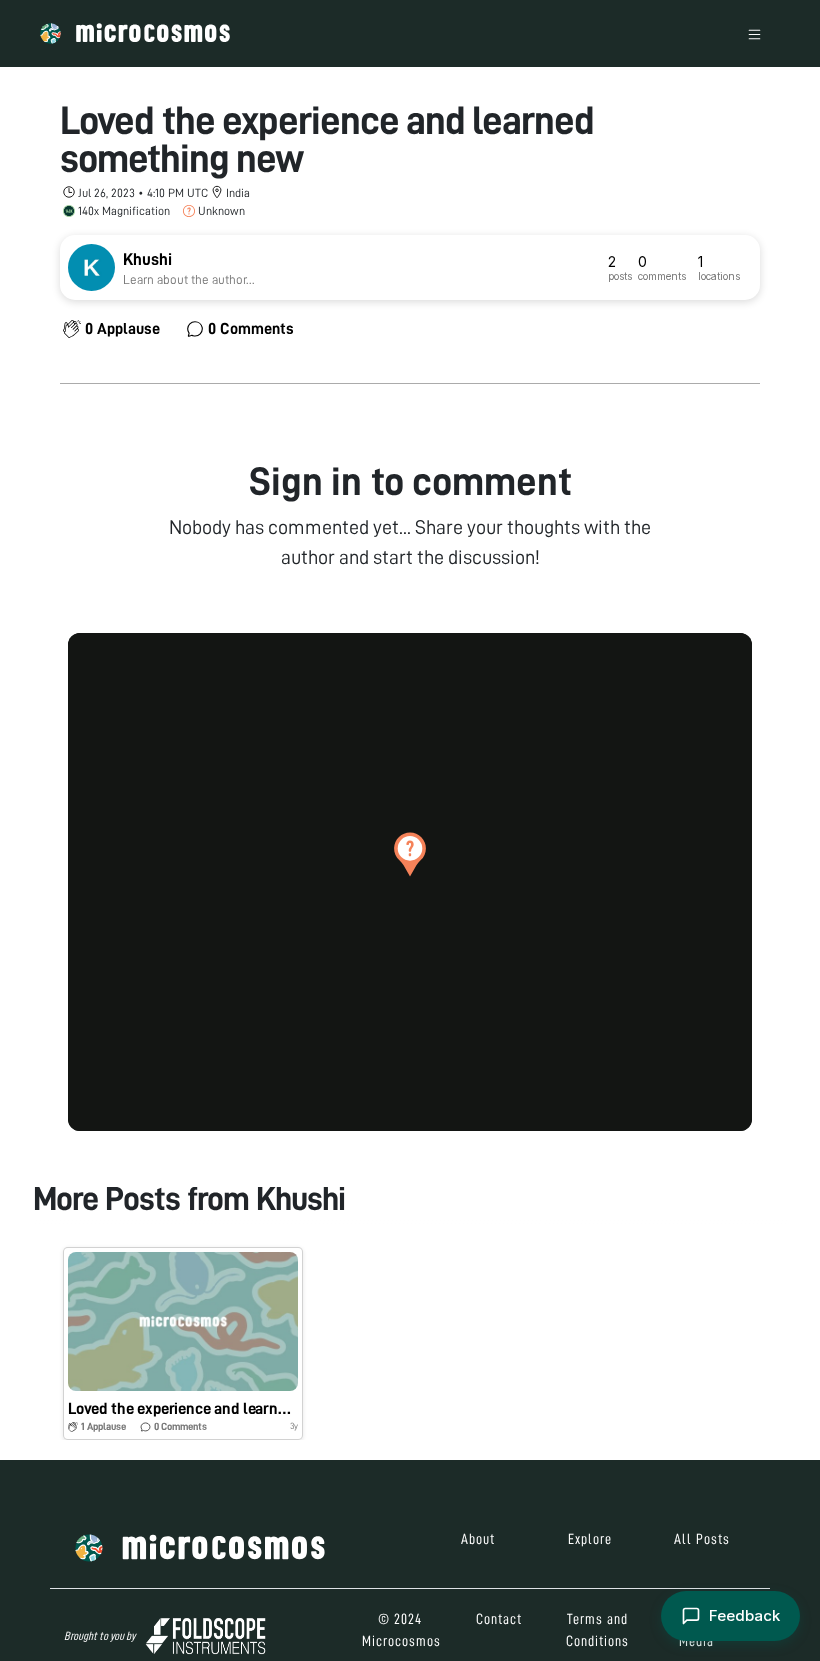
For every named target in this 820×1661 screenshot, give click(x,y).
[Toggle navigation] (754, 33)
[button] (410, 854)
